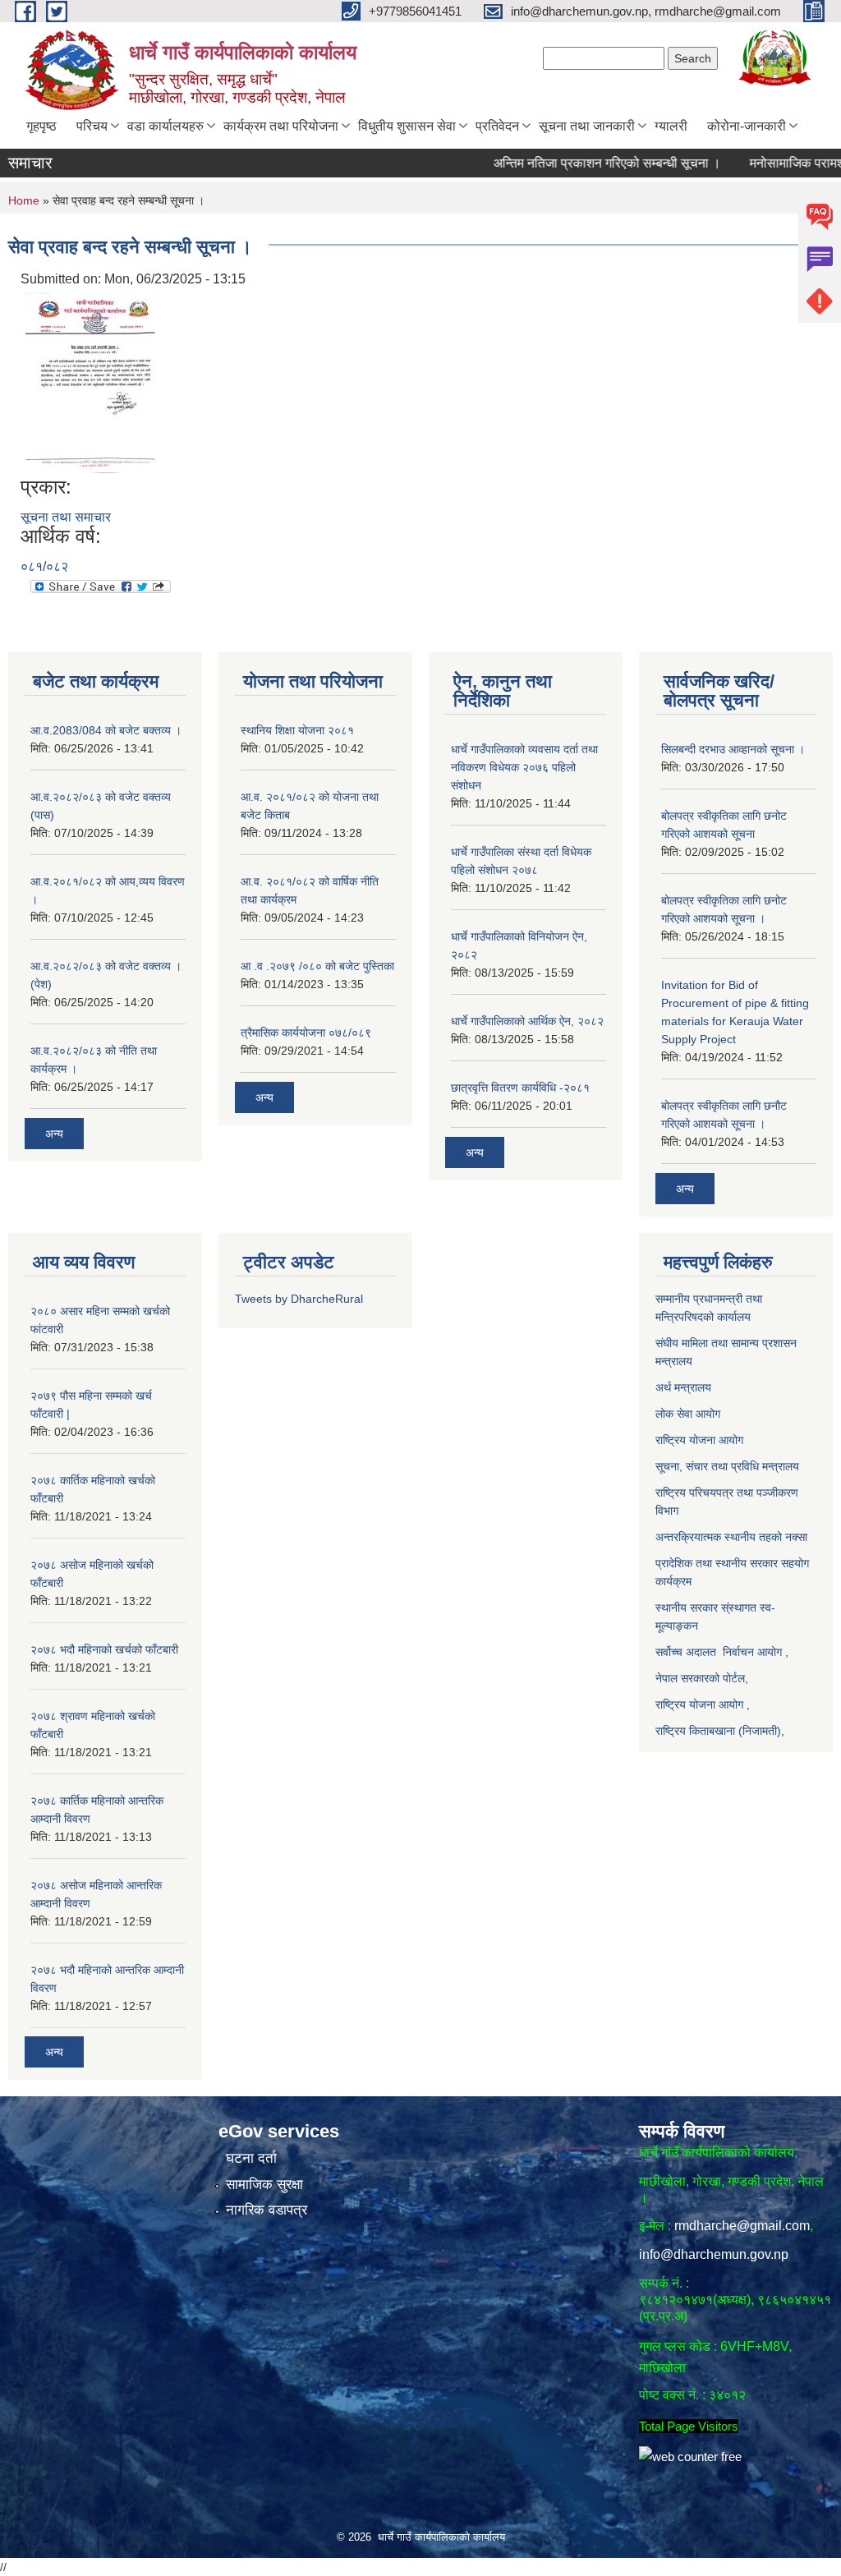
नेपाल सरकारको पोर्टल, (702, 1678)
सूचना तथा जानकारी (587, 126)
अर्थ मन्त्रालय (685, 1387)
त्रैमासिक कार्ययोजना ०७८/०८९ (306, 1033)
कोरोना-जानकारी (747, 126)
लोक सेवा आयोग (688, 1414)
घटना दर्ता (251, 2158)
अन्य (54, 1134)
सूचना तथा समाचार (66, 517)
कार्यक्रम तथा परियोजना (281, 126)
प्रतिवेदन (497, 126)
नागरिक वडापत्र (267, 2210)
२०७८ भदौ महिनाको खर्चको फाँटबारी (104, 1649)
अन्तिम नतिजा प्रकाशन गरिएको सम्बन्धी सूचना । (572, 163)
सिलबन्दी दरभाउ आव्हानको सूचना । (733, 749)
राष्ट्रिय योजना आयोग (701, 1440)
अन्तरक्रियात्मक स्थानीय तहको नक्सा (733, 1537)
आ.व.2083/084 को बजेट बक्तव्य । (106, 730)
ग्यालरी (671, 126)
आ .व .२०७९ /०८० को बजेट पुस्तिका (317, 966)
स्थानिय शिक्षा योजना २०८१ (297, 730)
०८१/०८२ (44, 566)
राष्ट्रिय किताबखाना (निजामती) (718, 1731)
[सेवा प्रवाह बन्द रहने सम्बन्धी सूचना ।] (91, 382)
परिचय (92, 126)
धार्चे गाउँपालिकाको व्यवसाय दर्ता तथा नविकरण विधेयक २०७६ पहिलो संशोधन (524, 767)
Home (24, 200)
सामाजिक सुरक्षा (264, 2185)
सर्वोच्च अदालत (686, 1652)
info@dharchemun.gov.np (714, 2254)
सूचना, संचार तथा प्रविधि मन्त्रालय (727, 1466)
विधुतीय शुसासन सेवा (407, 126)
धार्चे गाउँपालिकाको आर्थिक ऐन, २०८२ (527, 1021)
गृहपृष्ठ (41, 126)
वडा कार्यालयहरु (165, 126)
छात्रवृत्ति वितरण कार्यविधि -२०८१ (520, 1088)
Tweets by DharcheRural (299, 1299)
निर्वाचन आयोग (752, 1652)
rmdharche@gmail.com (742, 2226)
